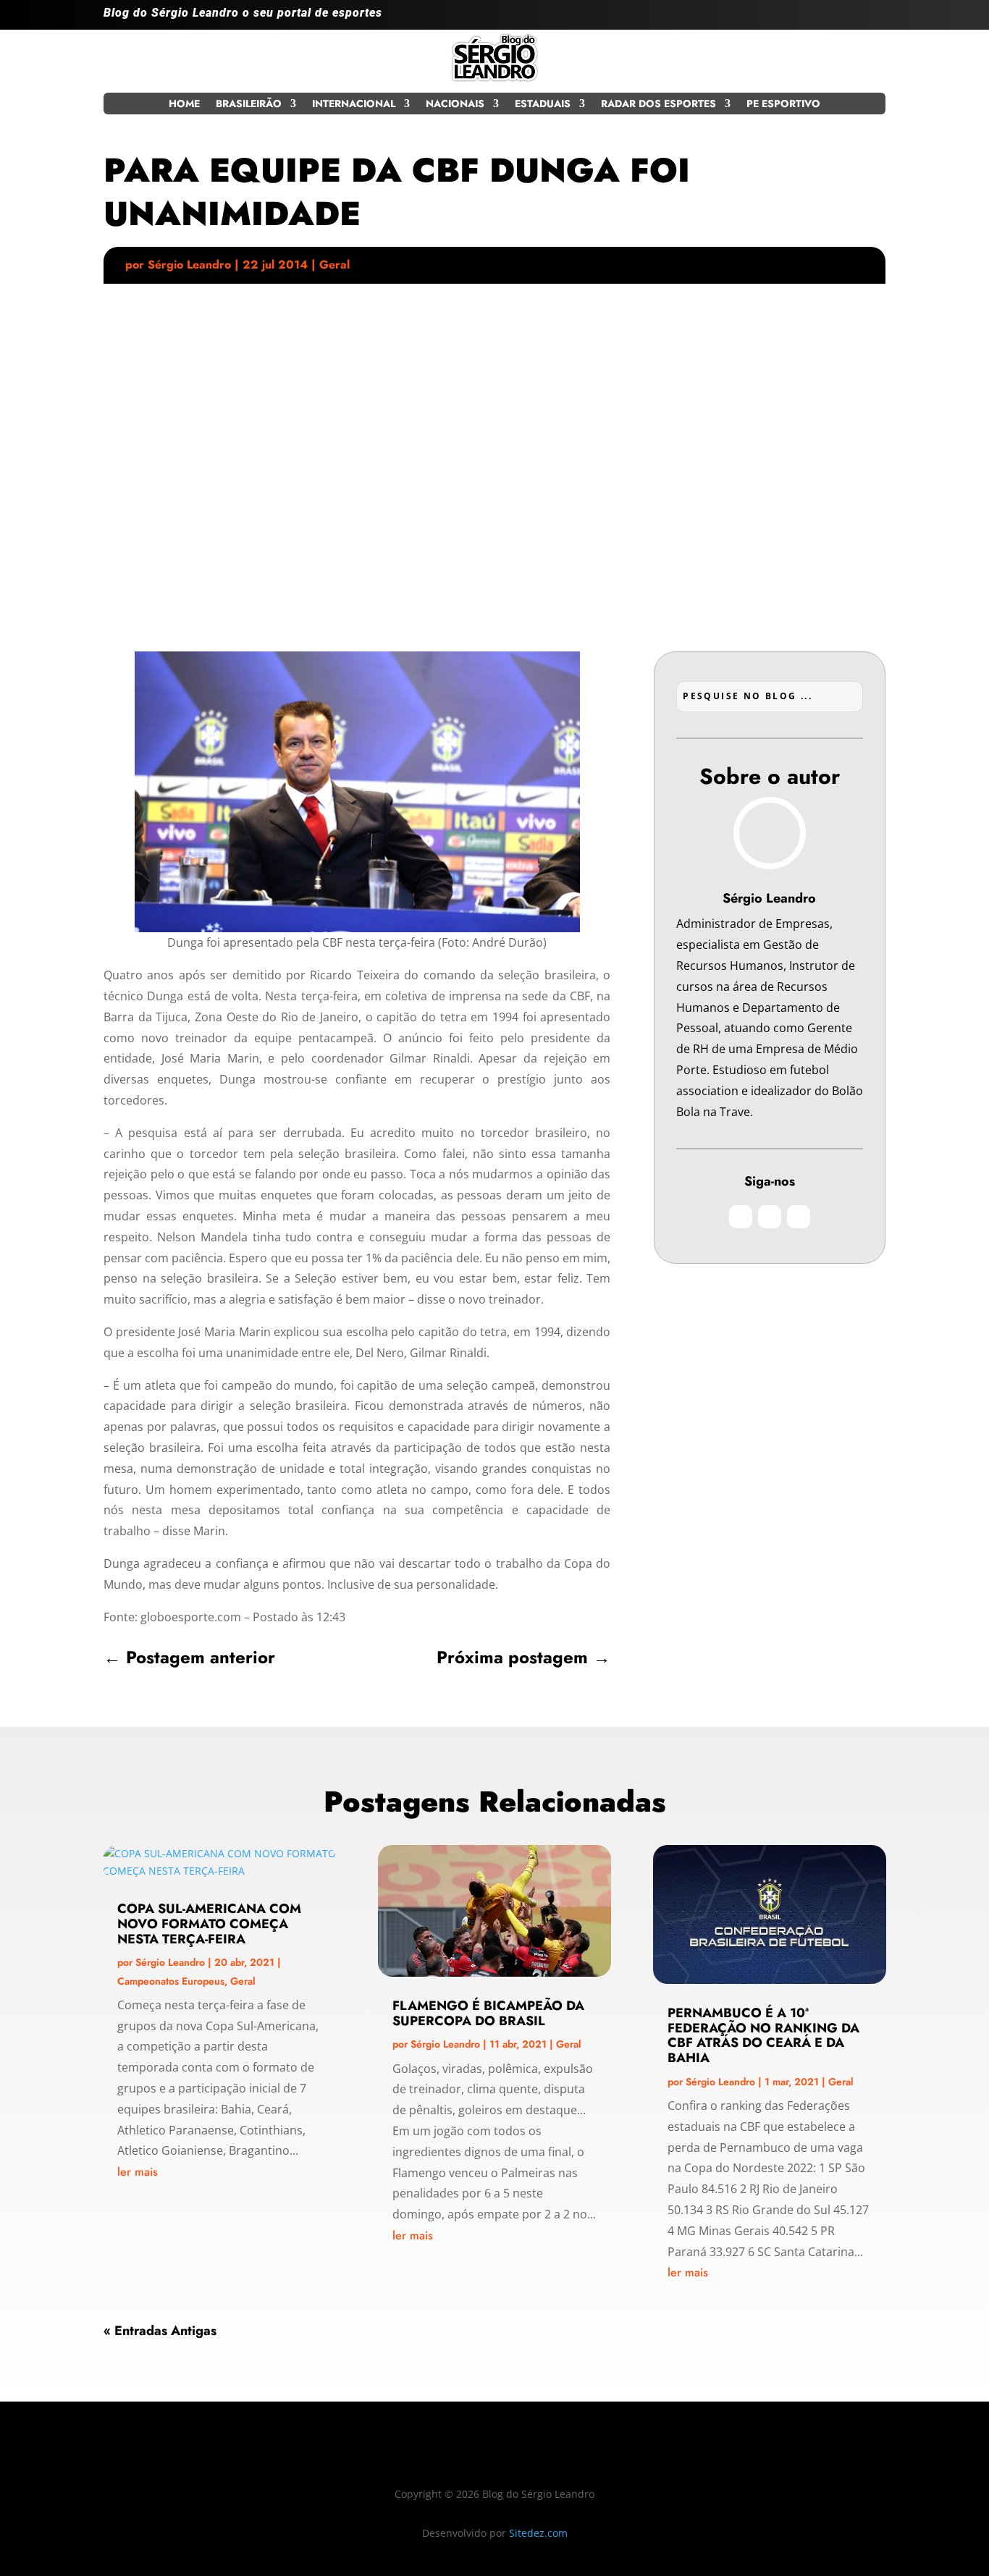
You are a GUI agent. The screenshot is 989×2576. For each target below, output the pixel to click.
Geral (334, 265)
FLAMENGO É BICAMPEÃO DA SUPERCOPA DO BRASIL (488, 2013)
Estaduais (543, 105)
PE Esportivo (783, 105)
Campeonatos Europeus (171, 1981)
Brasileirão (249, 105)
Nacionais (455, 105)
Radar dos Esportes (658, 105)
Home (184, 105)
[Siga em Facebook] (845, 19)
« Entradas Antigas (160, 2331)
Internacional (354, 105)
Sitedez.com (538, 2533)
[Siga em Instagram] (816, 19)
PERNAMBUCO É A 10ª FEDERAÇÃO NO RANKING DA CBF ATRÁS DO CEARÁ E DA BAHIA (763, 2035)
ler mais (138, 2172)
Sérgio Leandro (189, 265)
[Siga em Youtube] (874, 19)
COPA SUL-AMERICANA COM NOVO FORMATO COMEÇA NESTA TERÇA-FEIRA (209, 1924)
